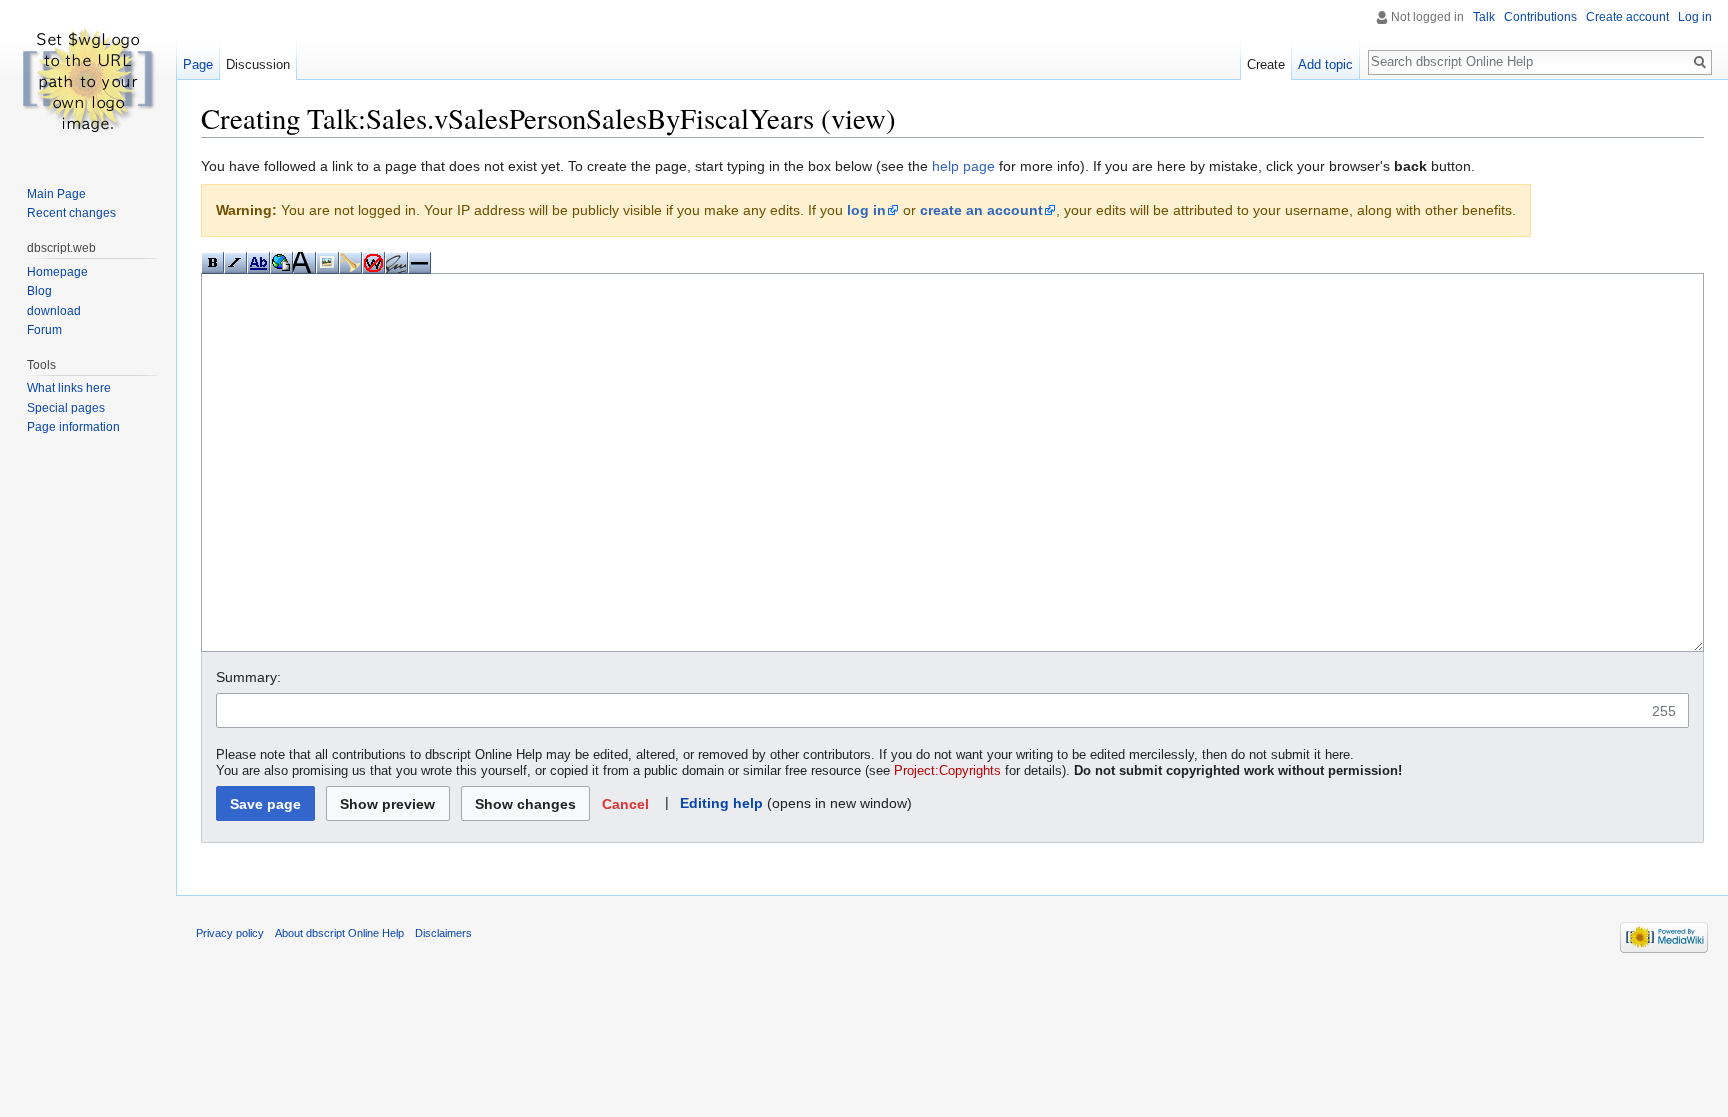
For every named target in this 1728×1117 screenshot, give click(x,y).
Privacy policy (230, 933)
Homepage (57, 272)
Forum (44, 330)
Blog (39, 291)
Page (198, 64)
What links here (69, 388)
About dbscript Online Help (339, 933)
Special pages (66, 408)
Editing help (721, 803)
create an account (981, 210)
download (54, 311)
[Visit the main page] (88, 80)
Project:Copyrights (947, 771)
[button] (625, 803)
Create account (1627, 17)
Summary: (248, 677)
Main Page (56, 194)
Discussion (258, 64)
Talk (1484, 17)
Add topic (1325, 64)
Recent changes (71, 213)
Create (1266, 64)
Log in (1695, 17)
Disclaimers (443, 933)
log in (866, 210)
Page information (73, 427)
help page (963, 166)
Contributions (1540, 17)
